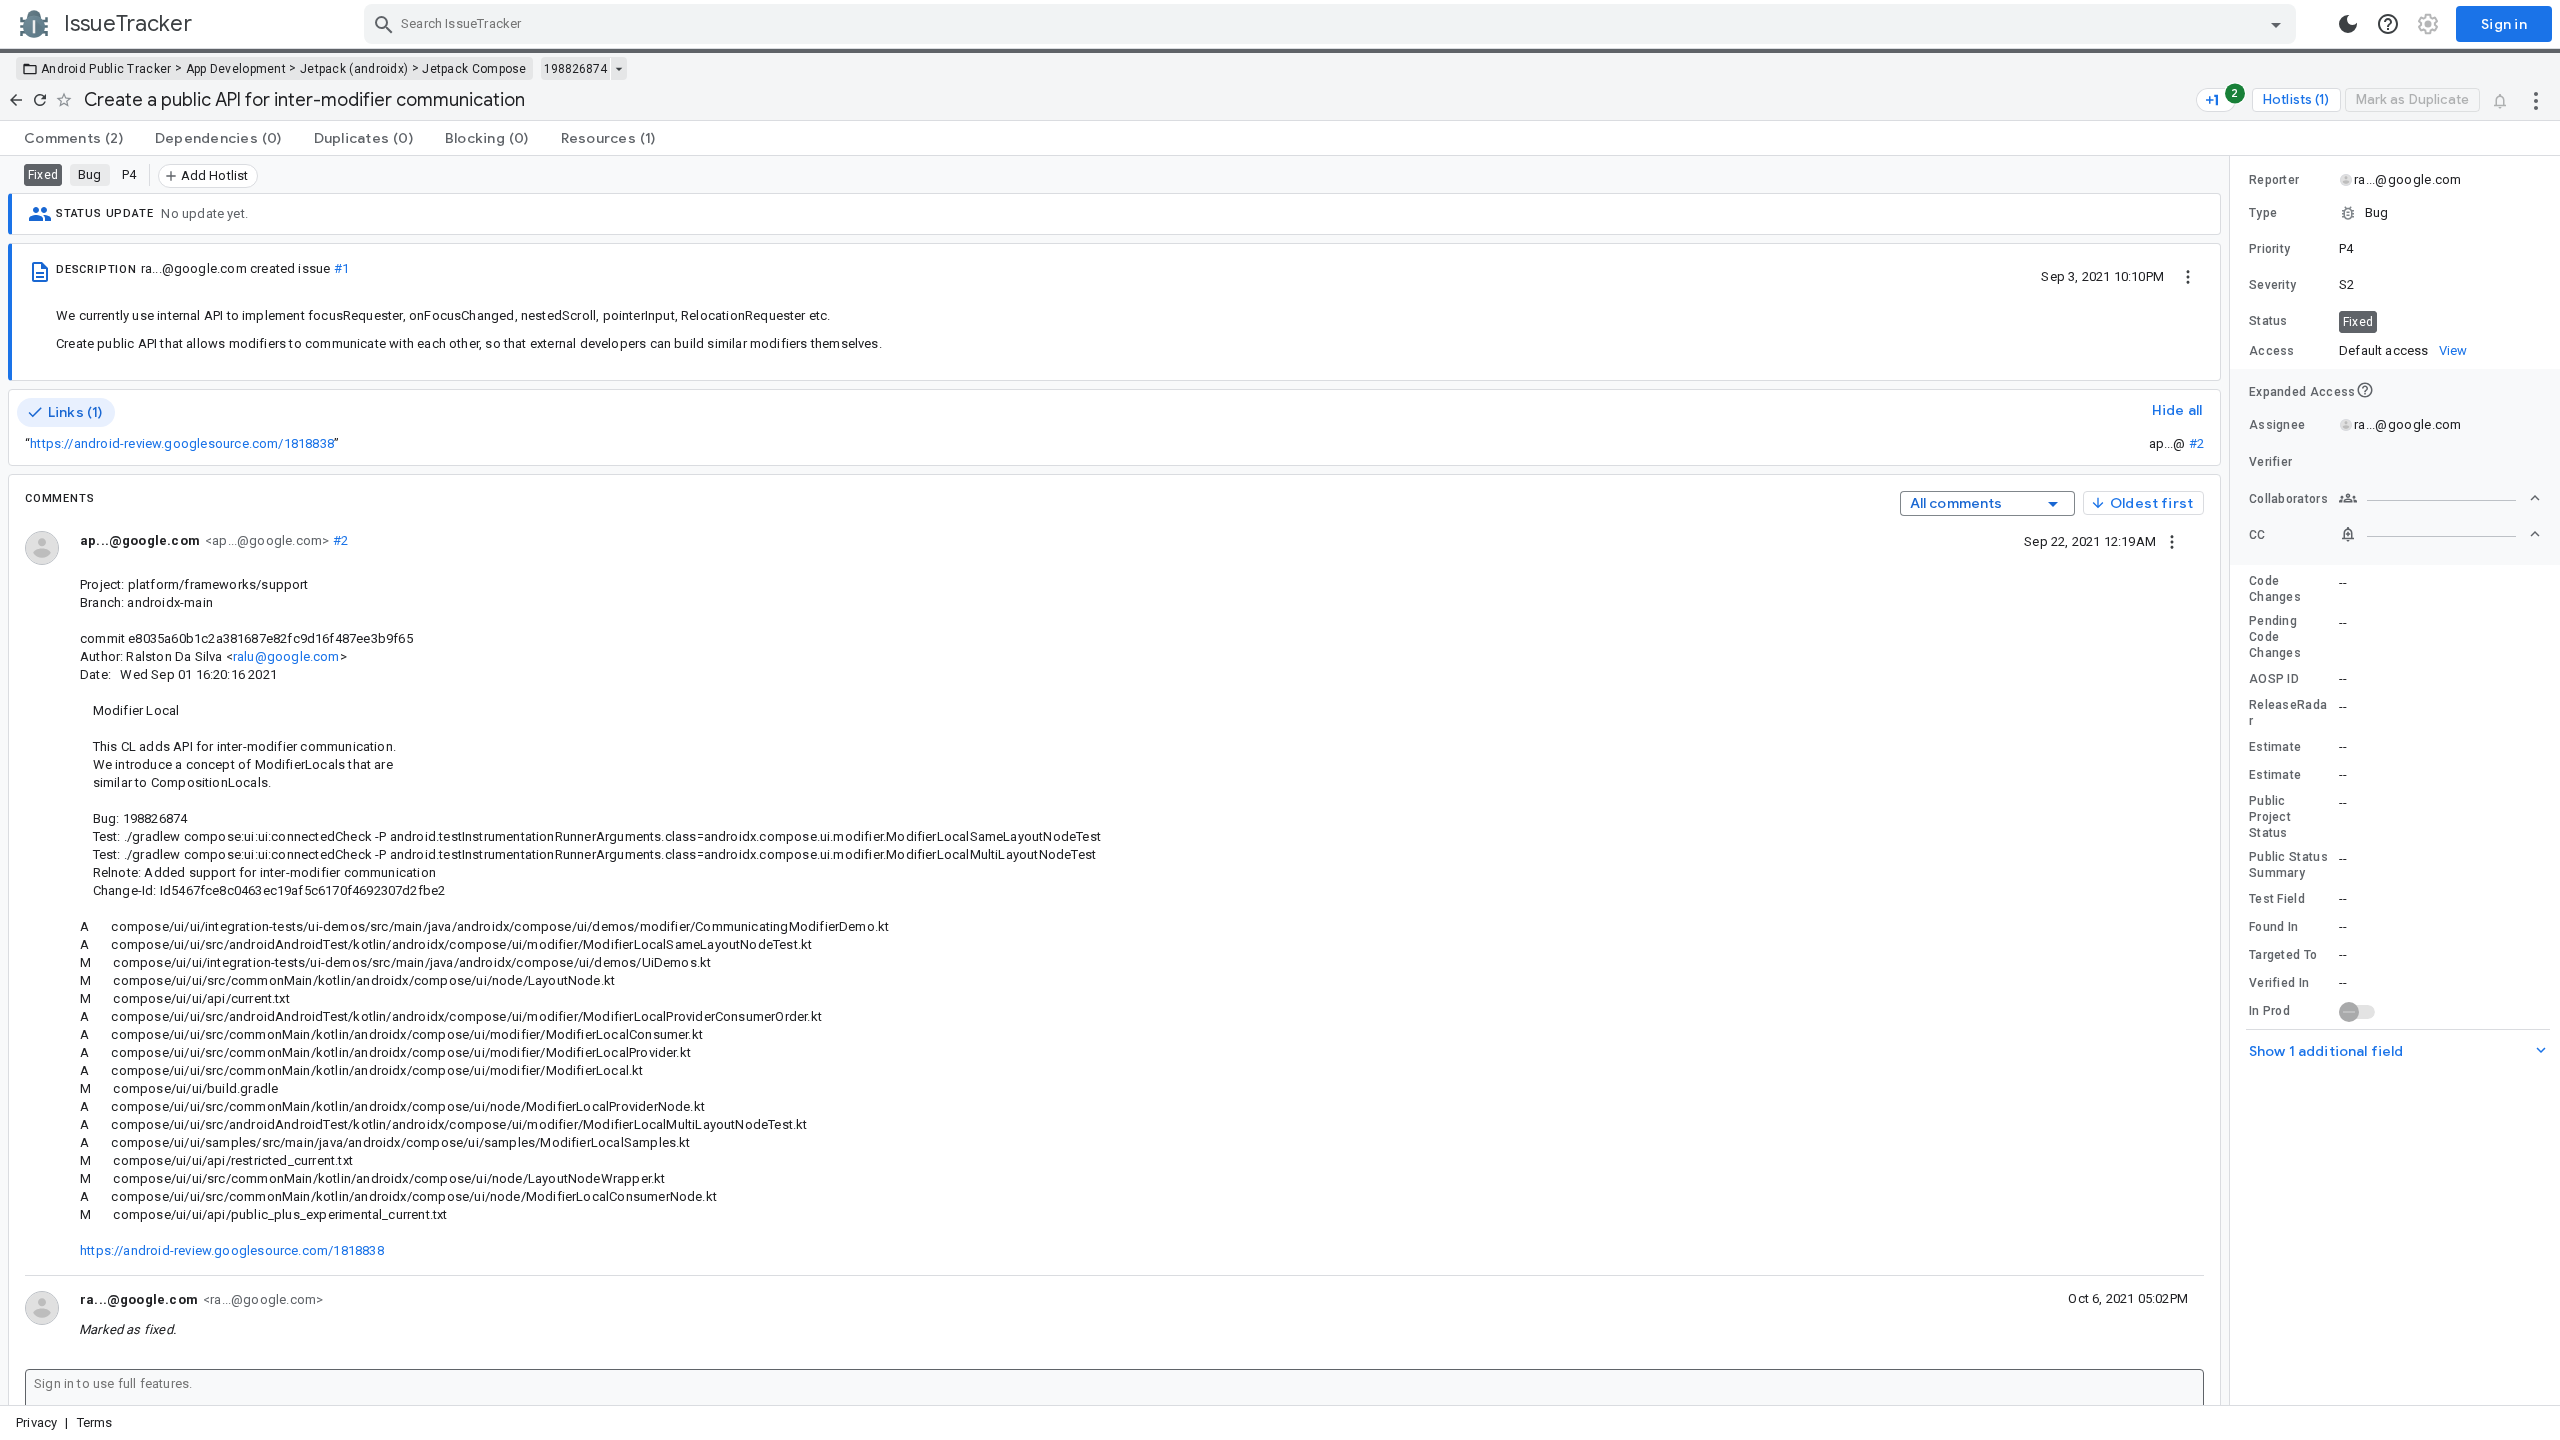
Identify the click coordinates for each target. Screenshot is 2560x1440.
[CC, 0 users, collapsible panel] (2440, 534)
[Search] (384, 24)
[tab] (73, 138)
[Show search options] (2276, 24)
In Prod (2269, 1011)
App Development (236, 69)
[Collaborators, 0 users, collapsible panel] (2440, 498)
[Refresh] (40, 100)
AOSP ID (2274, 679)
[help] (2388, 24)
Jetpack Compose (474, 69)
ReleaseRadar (2288, 713)
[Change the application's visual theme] (2348, 24)
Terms (95, 1422)
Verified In (2279, 983)
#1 (341, 268)
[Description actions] (2188, 276)
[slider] (2233, 780)
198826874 (575, 69)
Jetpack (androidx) (354, 69)
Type (2263, 213)
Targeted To (2283, 955)
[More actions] (2536, 100)
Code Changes (2275, 589)
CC (2257, 535)
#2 (2196, 443)
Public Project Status (2270, 817)
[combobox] (1332, 24)
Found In (2273, 927)
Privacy (36, 1422)
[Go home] (16, 100)
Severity (2272, 285)
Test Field (2277, 899)
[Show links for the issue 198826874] (618, 69)
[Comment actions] (2172, 541)
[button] (2395, 213)
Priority (2269, 249)
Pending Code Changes (2275, 637)
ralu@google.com (286, 656)
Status (2268, 321)
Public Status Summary (2288, 865)
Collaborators (2288, 499)
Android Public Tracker (106, 69)
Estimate (2275, 747)
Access (2272, 351)
